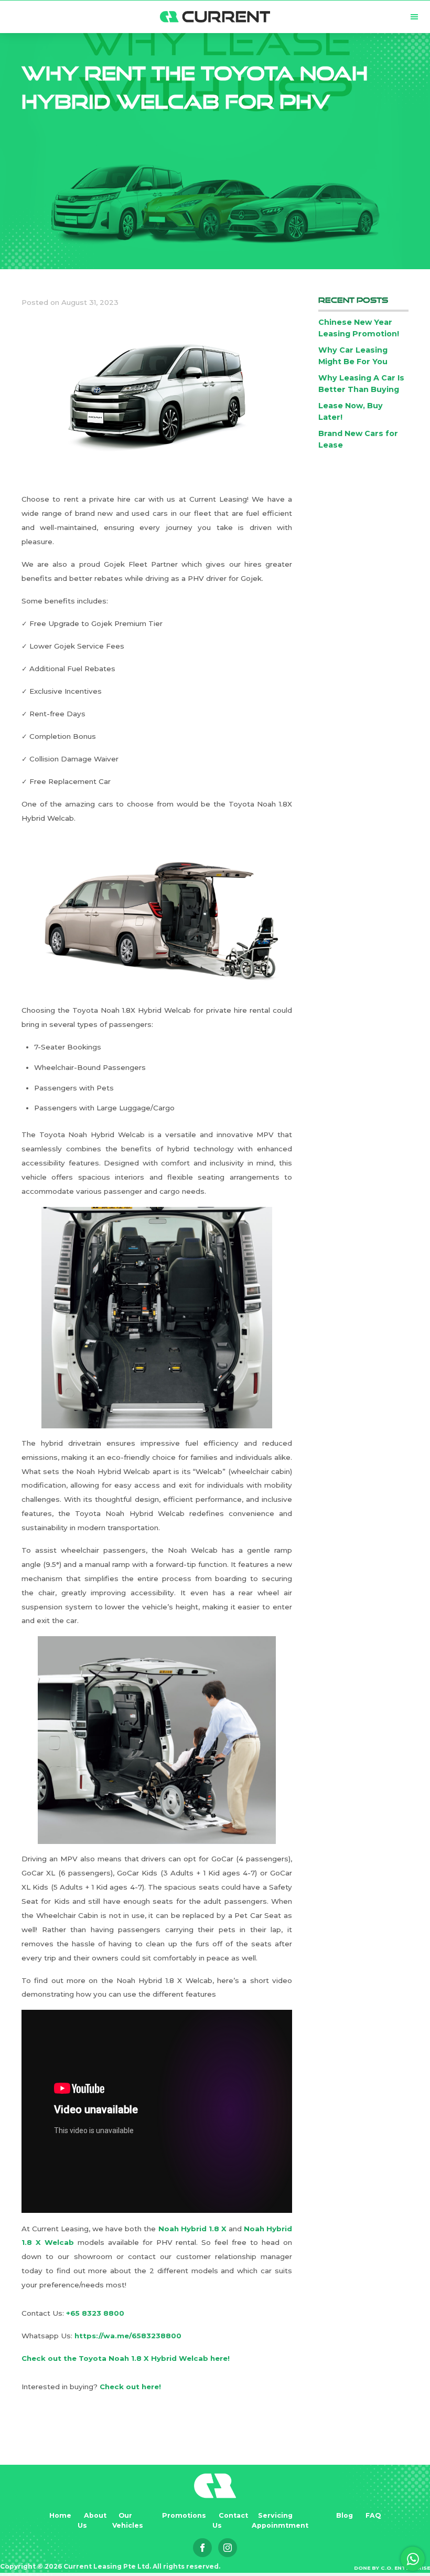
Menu (414, 17)
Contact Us (230, 2520)
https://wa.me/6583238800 (128, 2336)
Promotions (184, 2515)
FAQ (373, 2515)
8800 (114, 2313)
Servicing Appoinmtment (280, 2520)
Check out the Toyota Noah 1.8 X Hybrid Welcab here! (126, 2358)
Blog (345, 2515)
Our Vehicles (128, 2520)
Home (60, 2515)
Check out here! (130, 2387)
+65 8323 (85, 2313)
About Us (92, 2520)
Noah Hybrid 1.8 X (193, 2229)
